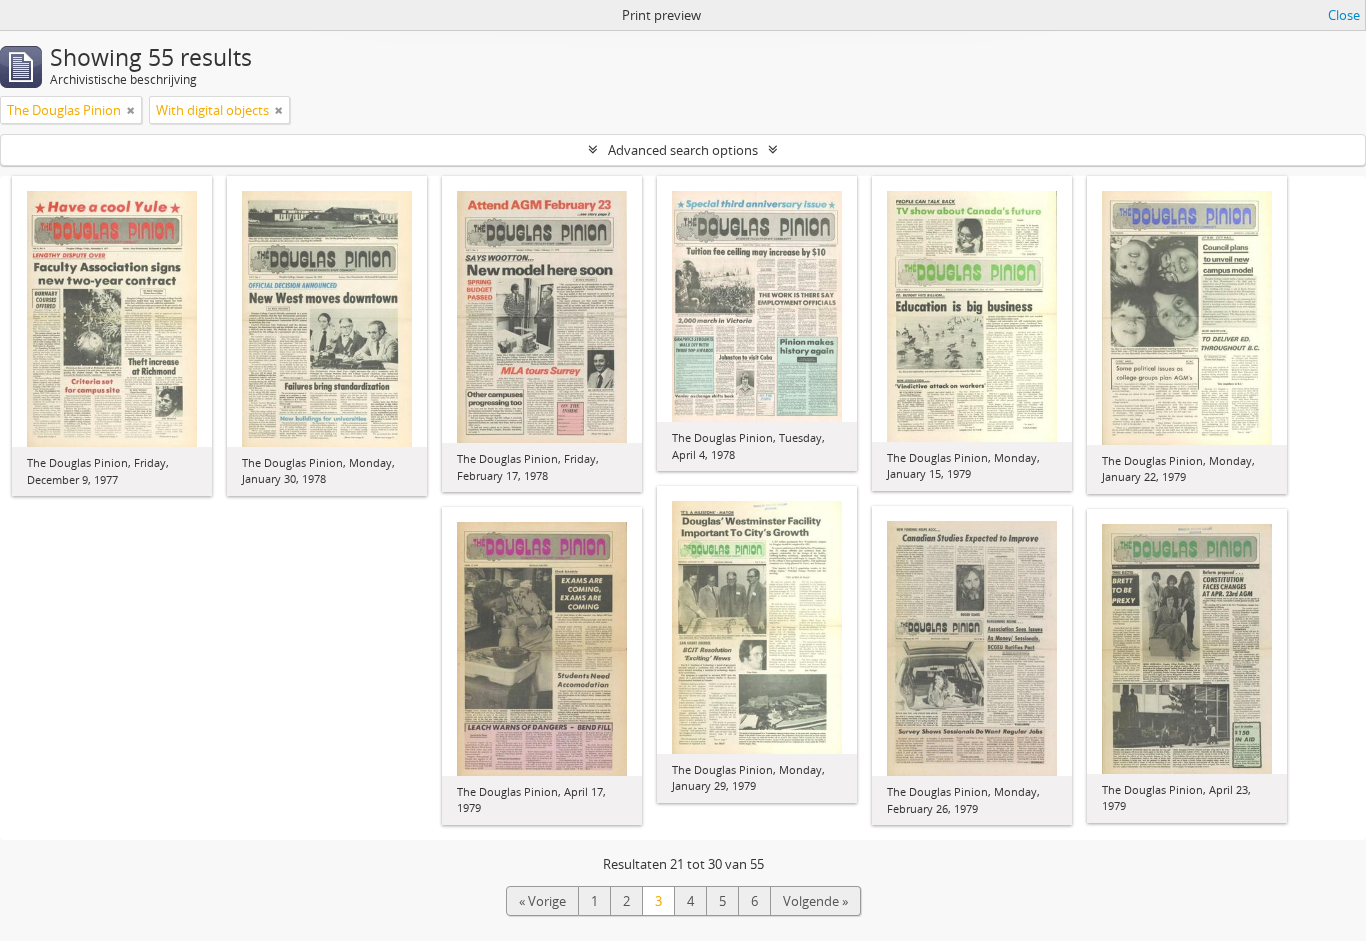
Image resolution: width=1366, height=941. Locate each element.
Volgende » (815, 901)
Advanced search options (683, 150)
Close (1344, 15)
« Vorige (542, 901)
